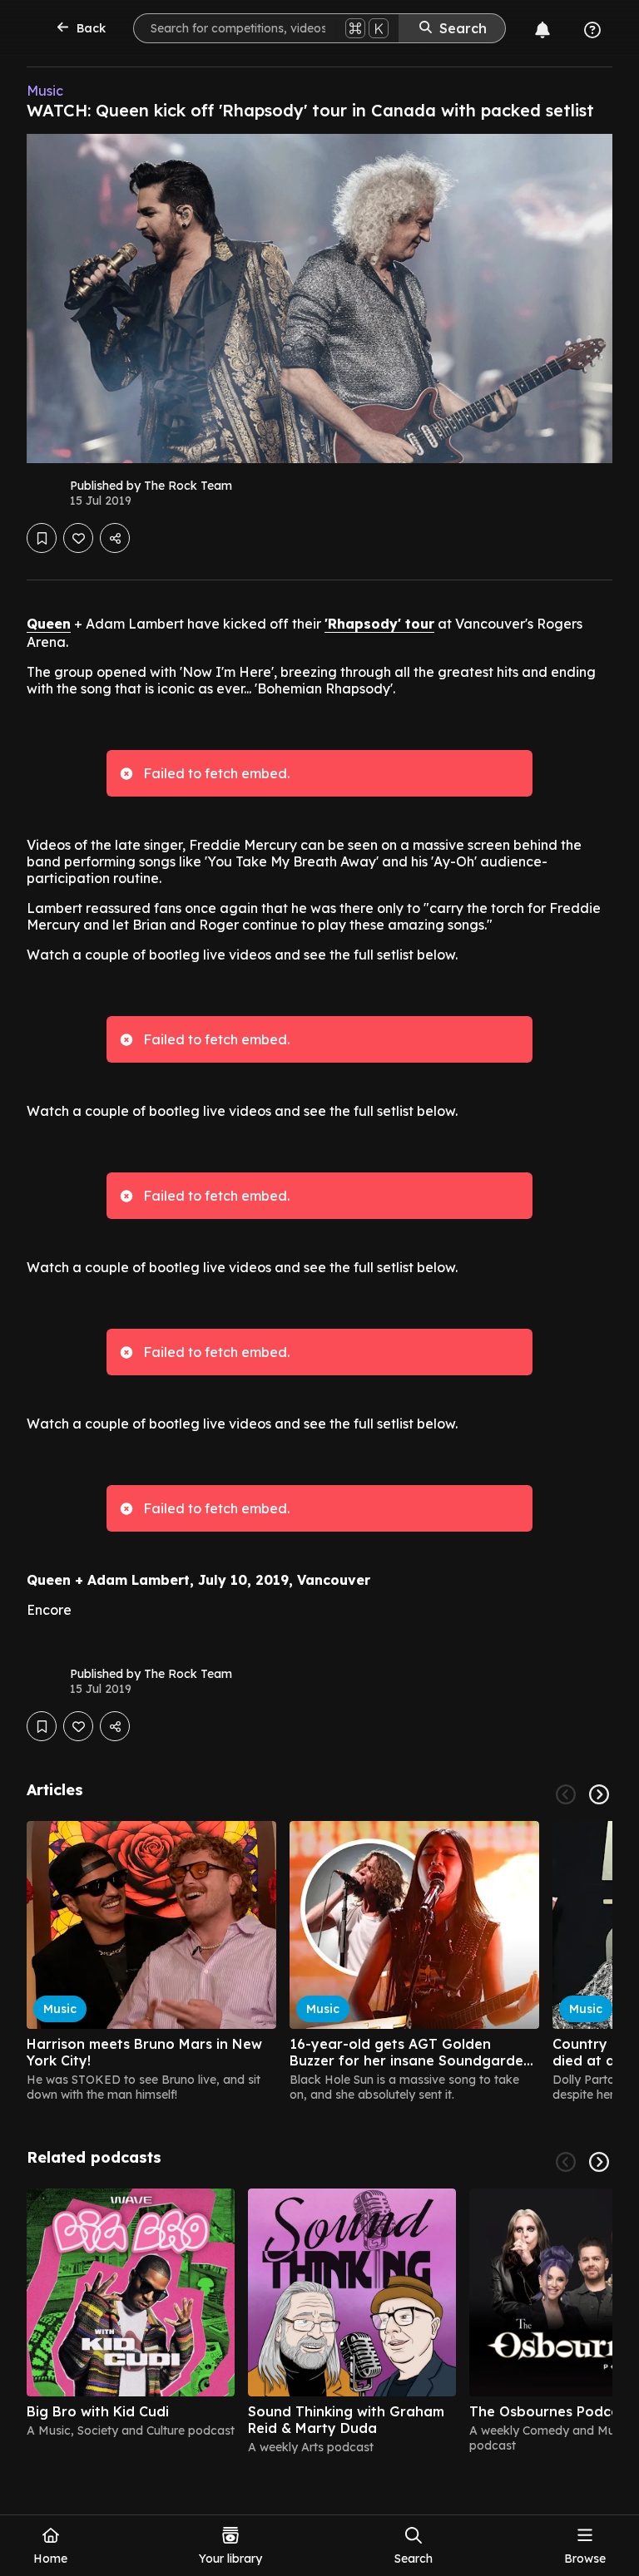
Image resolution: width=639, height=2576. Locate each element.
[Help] (592, 30)
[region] (319, 1962)
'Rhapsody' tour (379, 624)
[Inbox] (542, 30)
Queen (49, 624)
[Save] (42, 538)
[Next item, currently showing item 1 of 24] (599, 1794)
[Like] (78, 538)
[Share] (115, 538)
